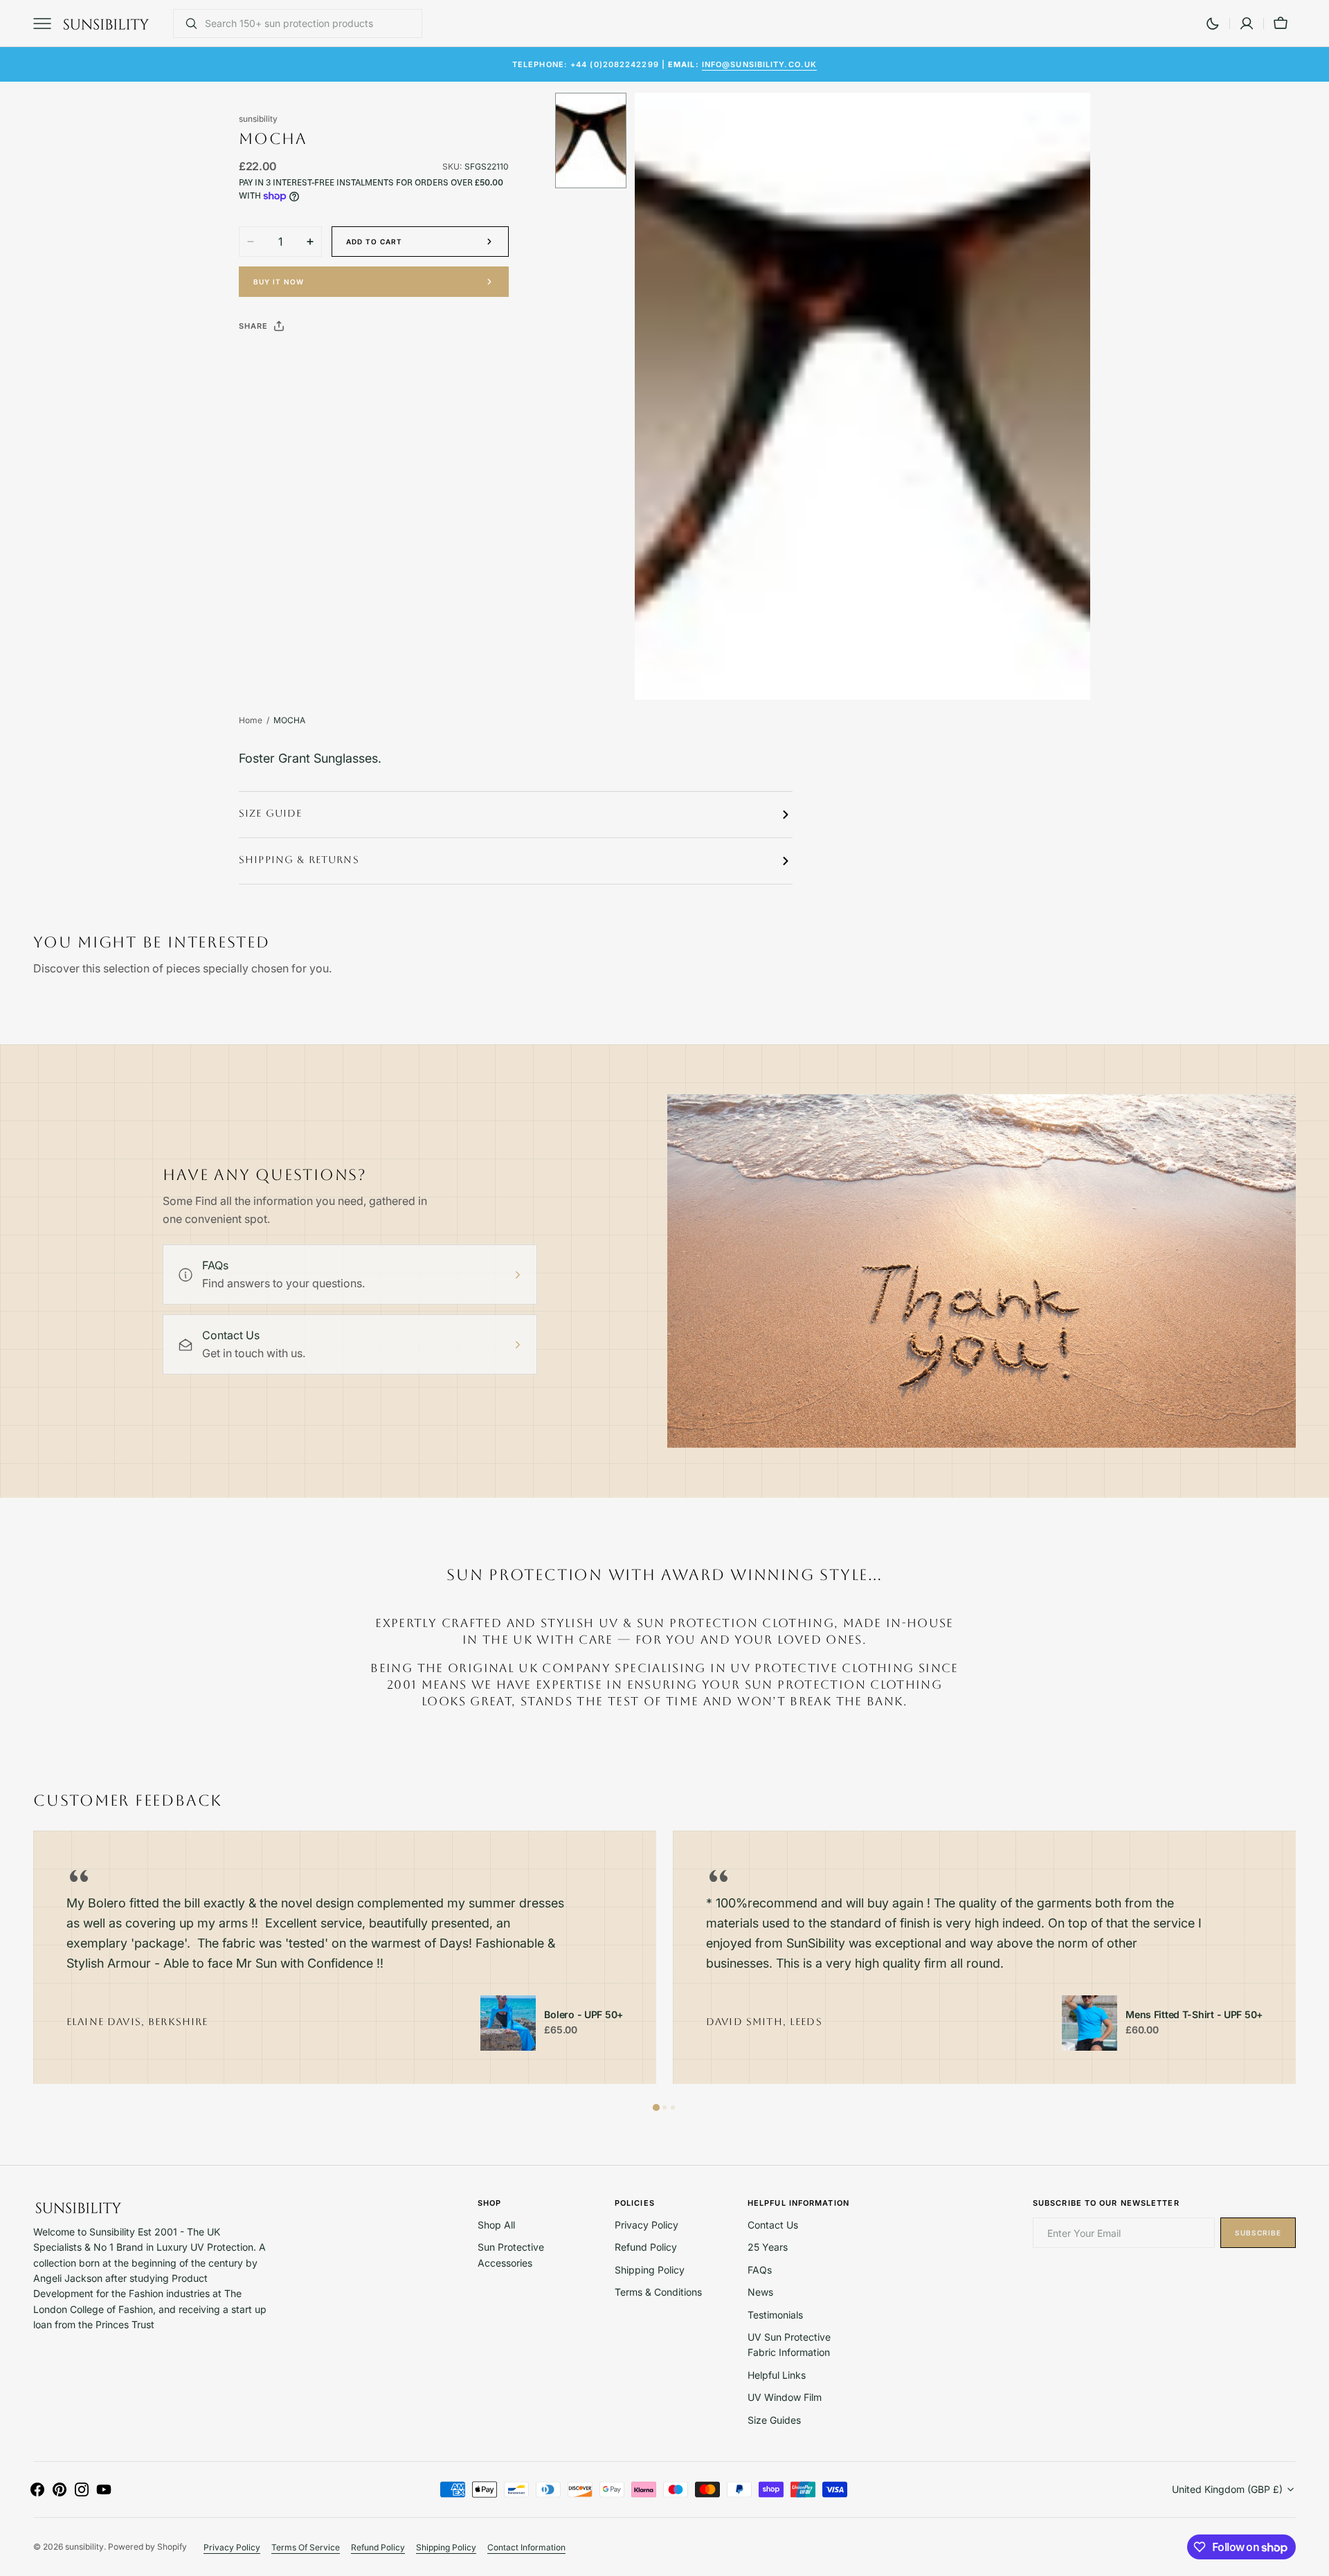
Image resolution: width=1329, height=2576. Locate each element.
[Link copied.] (340, 361)
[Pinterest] (314, 361)
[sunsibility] (106, 24)
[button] (1247, 24)
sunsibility (84, 2547)
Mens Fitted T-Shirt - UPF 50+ (1194, 2015)
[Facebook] (287, 361)
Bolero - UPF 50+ (584, 2015)
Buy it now (279, 282)
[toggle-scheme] (1213, 24)
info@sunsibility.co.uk (759, 64)
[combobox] (310, 24)
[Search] (186, 24)
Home (251, 720)
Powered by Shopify (147, 2547)
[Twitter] (261, 361)
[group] (345, 1958)
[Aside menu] (47, 24)
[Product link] (508, 2023)
